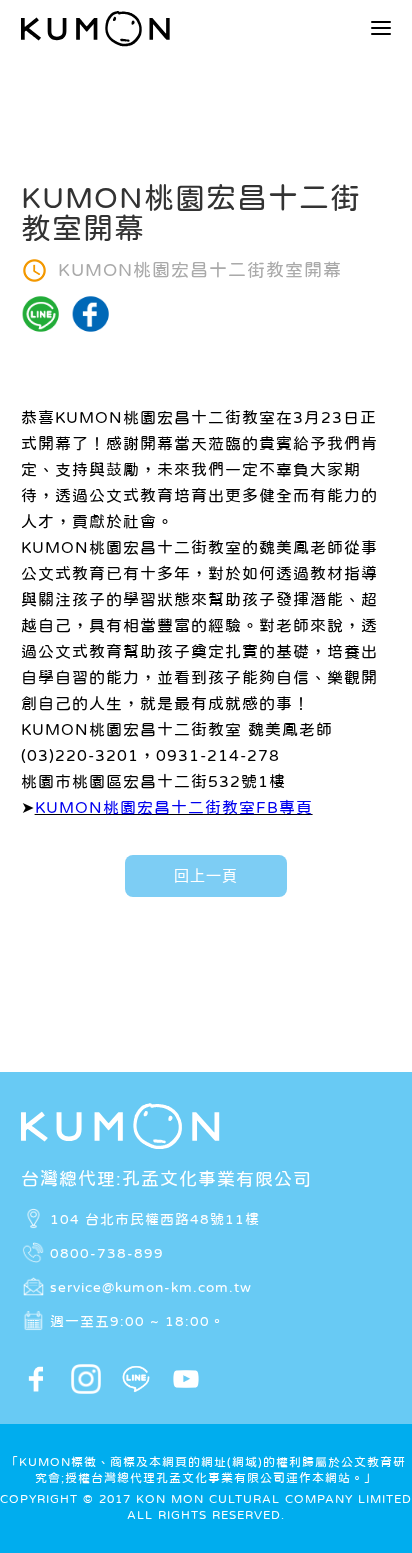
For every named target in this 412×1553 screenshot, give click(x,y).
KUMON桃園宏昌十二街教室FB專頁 (174, 807)
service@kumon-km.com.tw (151, 1287)
